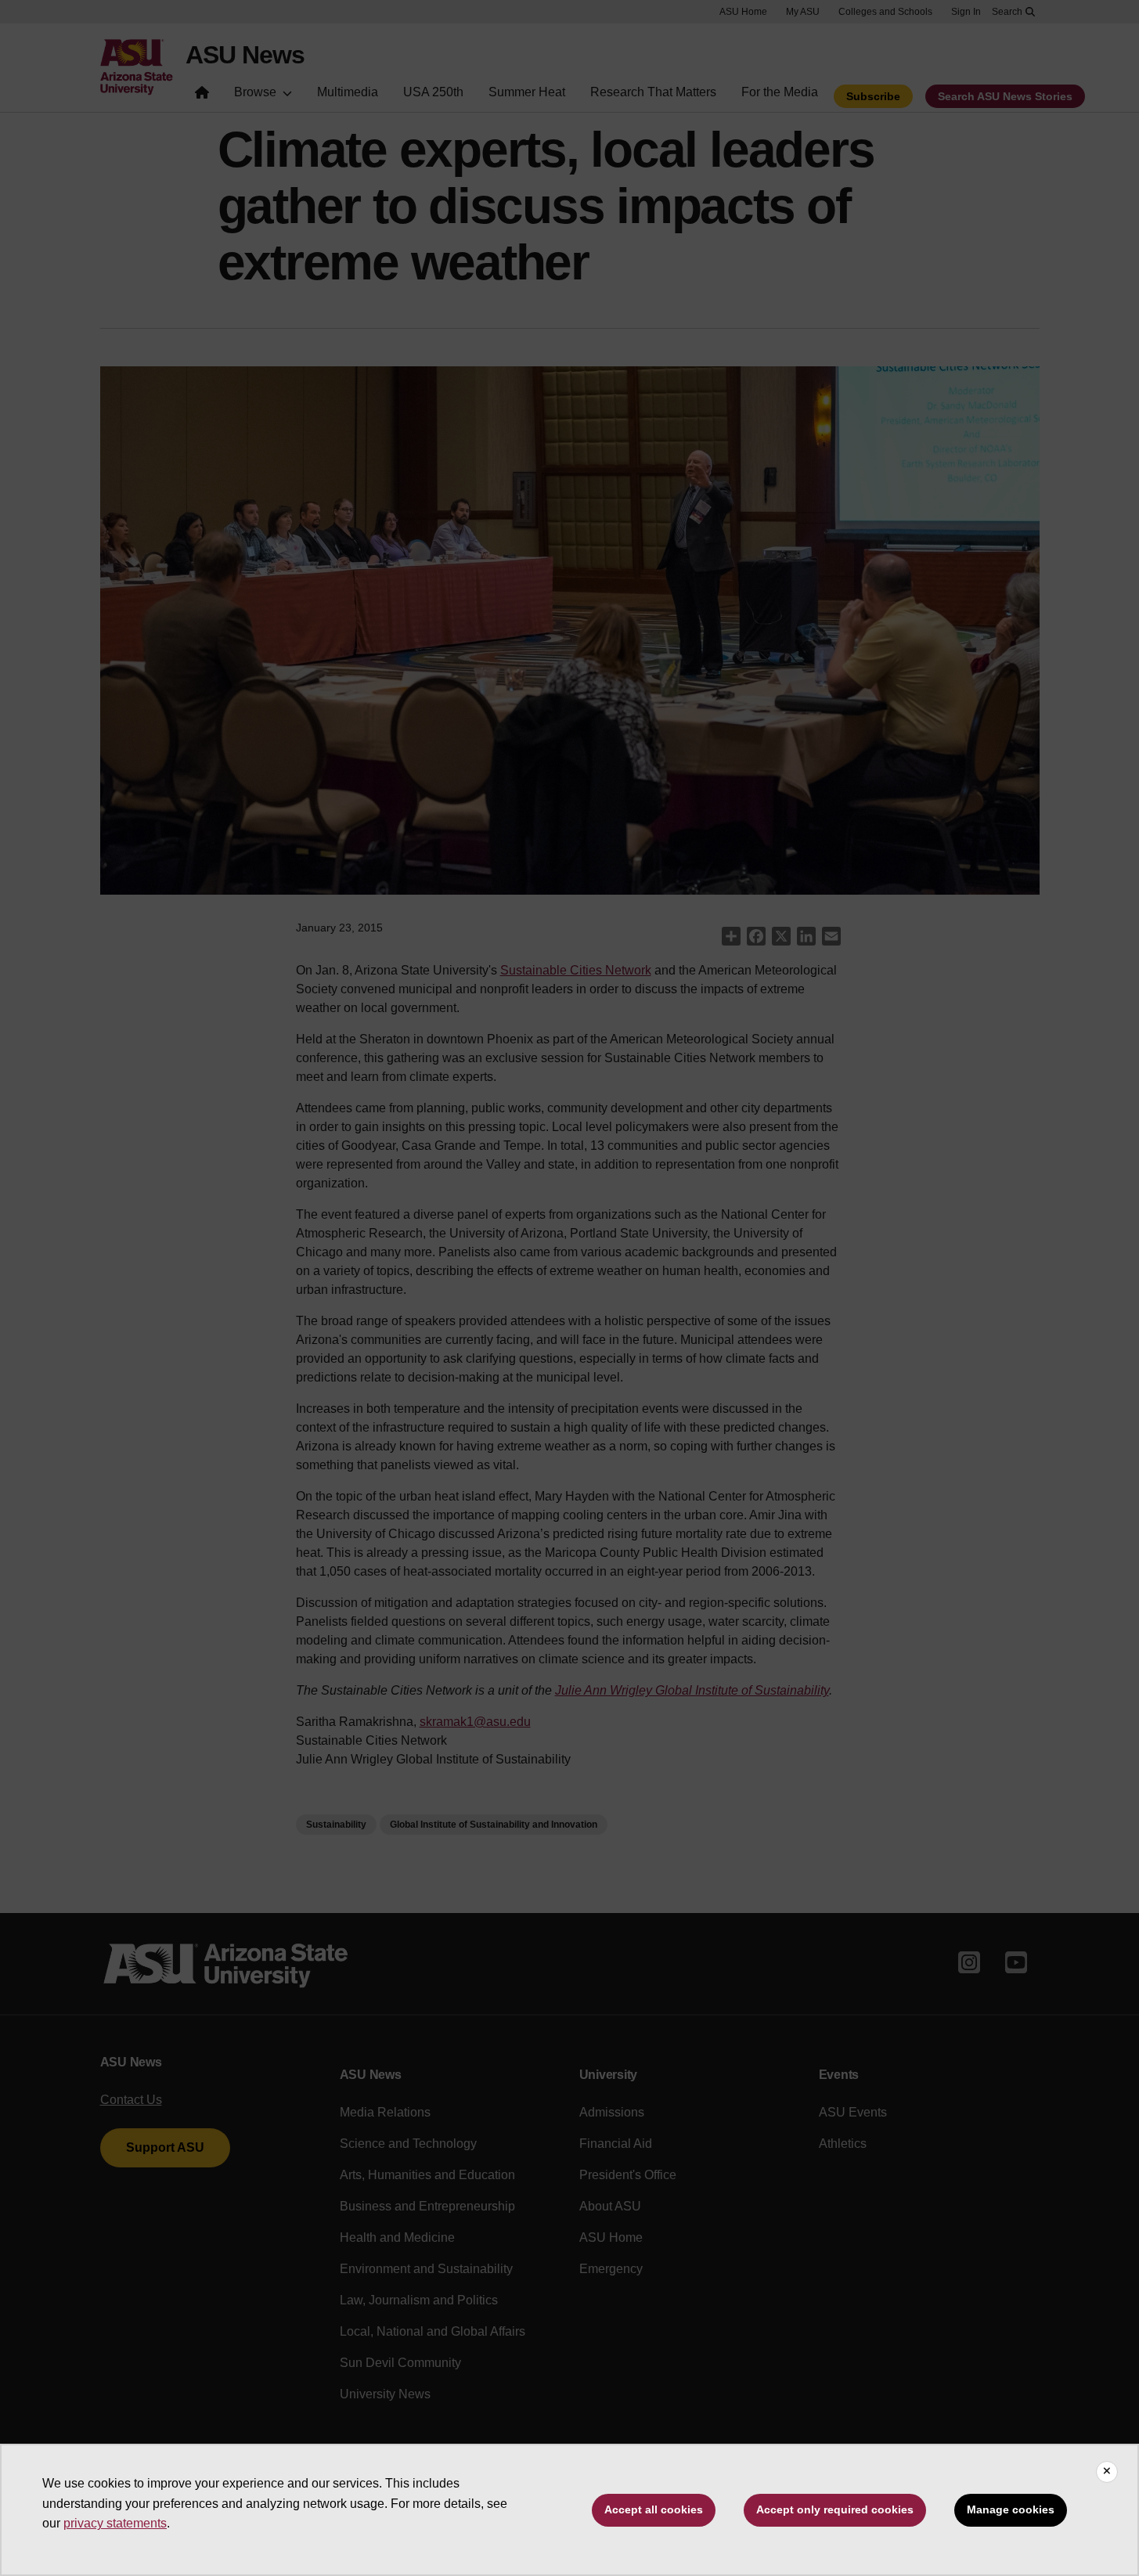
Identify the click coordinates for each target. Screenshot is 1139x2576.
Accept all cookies (654, 2509)
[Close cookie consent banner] (1107, 2472)
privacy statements (115, 2523)
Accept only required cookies (835, 2509)
